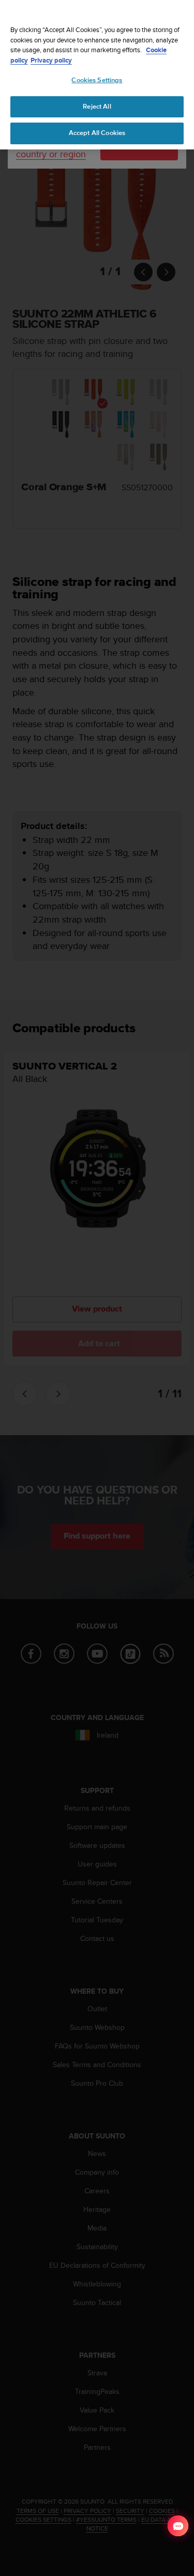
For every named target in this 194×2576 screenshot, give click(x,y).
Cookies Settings (97, 80)
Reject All (97, 107)
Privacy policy (51, 60)
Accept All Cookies (97, 133)
